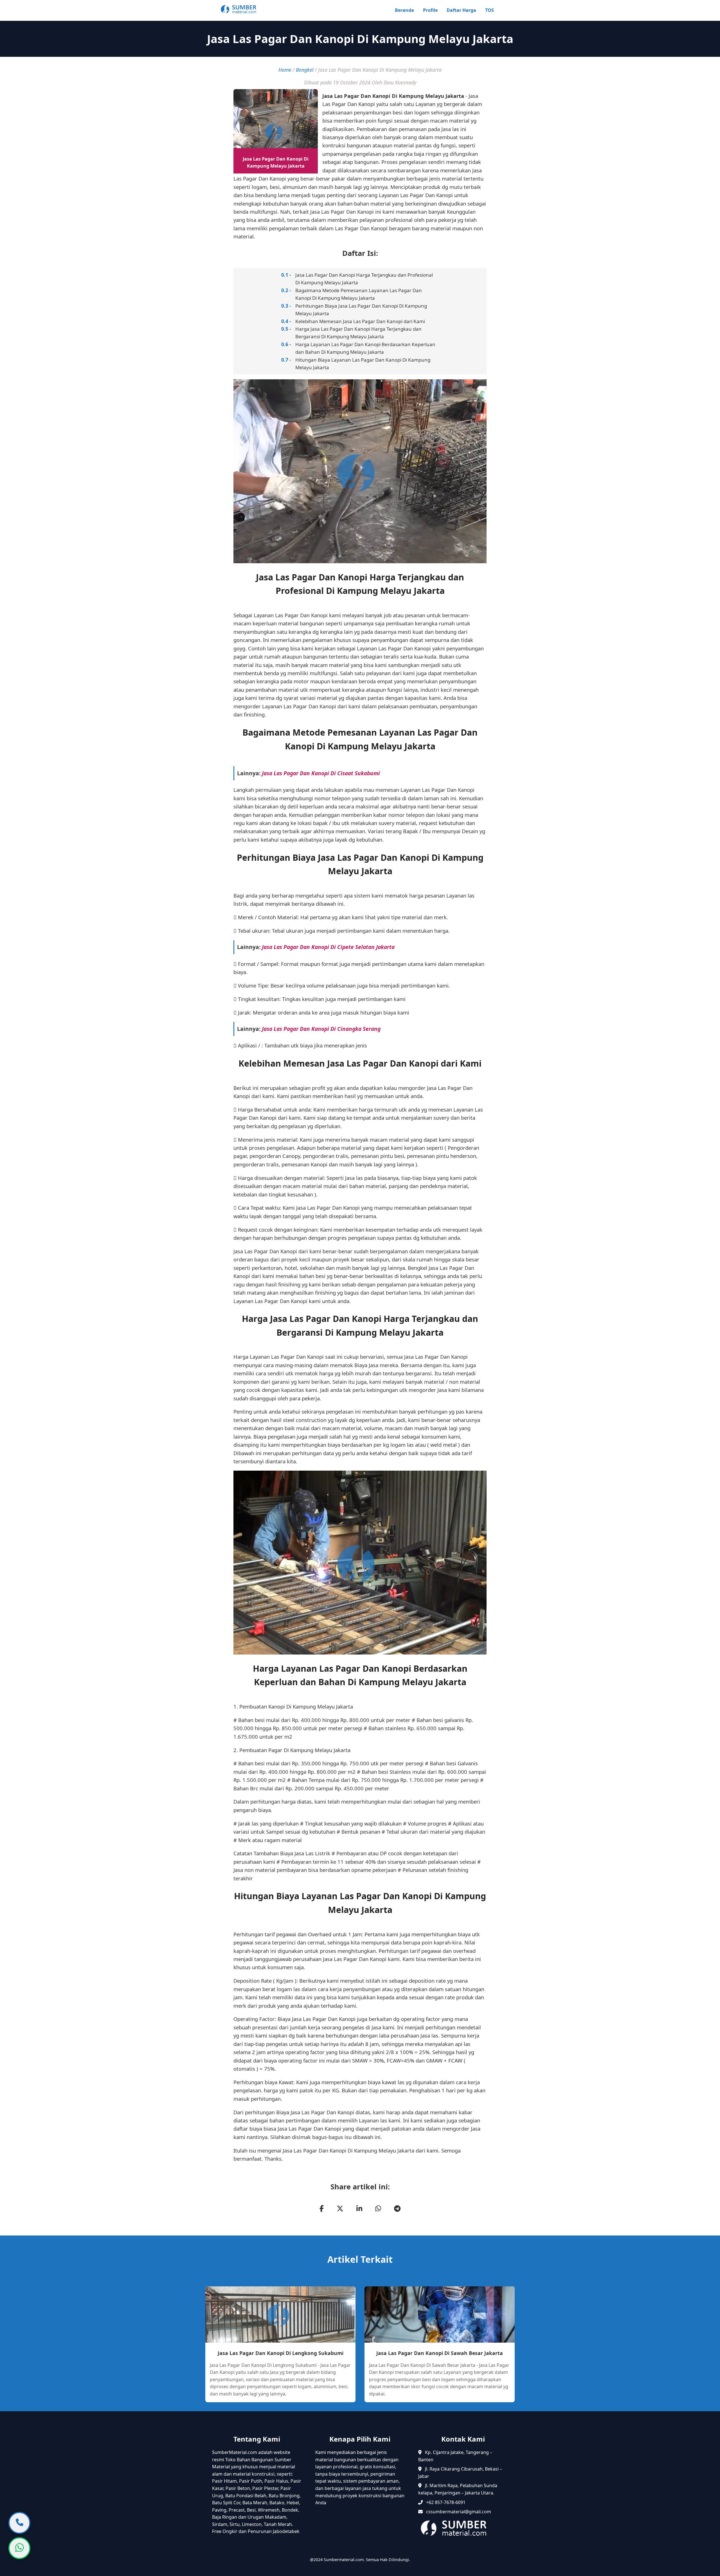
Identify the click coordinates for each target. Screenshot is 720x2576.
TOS (490, 10)
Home (285, 70)
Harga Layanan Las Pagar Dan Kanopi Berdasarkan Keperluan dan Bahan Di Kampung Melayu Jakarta (365, 348)
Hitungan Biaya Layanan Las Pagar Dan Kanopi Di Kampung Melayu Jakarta (363, 364)
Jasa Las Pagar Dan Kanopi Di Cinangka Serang (321, 1029)
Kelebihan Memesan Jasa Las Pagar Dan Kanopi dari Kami (360, 321)
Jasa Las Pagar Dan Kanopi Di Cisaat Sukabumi (321, 773)
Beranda (404, 10)
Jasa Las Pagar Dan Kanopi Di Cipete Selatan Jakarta (328, 947)
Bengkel (305, 70)
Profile (430, 10)
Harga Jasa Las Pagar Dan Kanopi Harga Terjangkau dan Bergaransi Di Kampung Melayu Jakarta (358, 333)
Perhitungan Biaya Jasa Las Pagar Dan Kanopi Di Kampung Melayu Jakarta (361, 310)
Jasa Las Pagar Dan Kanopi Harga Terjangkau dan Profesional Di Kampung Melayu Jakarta (364, 279)
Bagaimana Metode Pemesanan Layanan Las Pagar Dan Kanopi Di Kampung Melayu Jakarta (359, 294)
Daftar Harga (461, 10)
